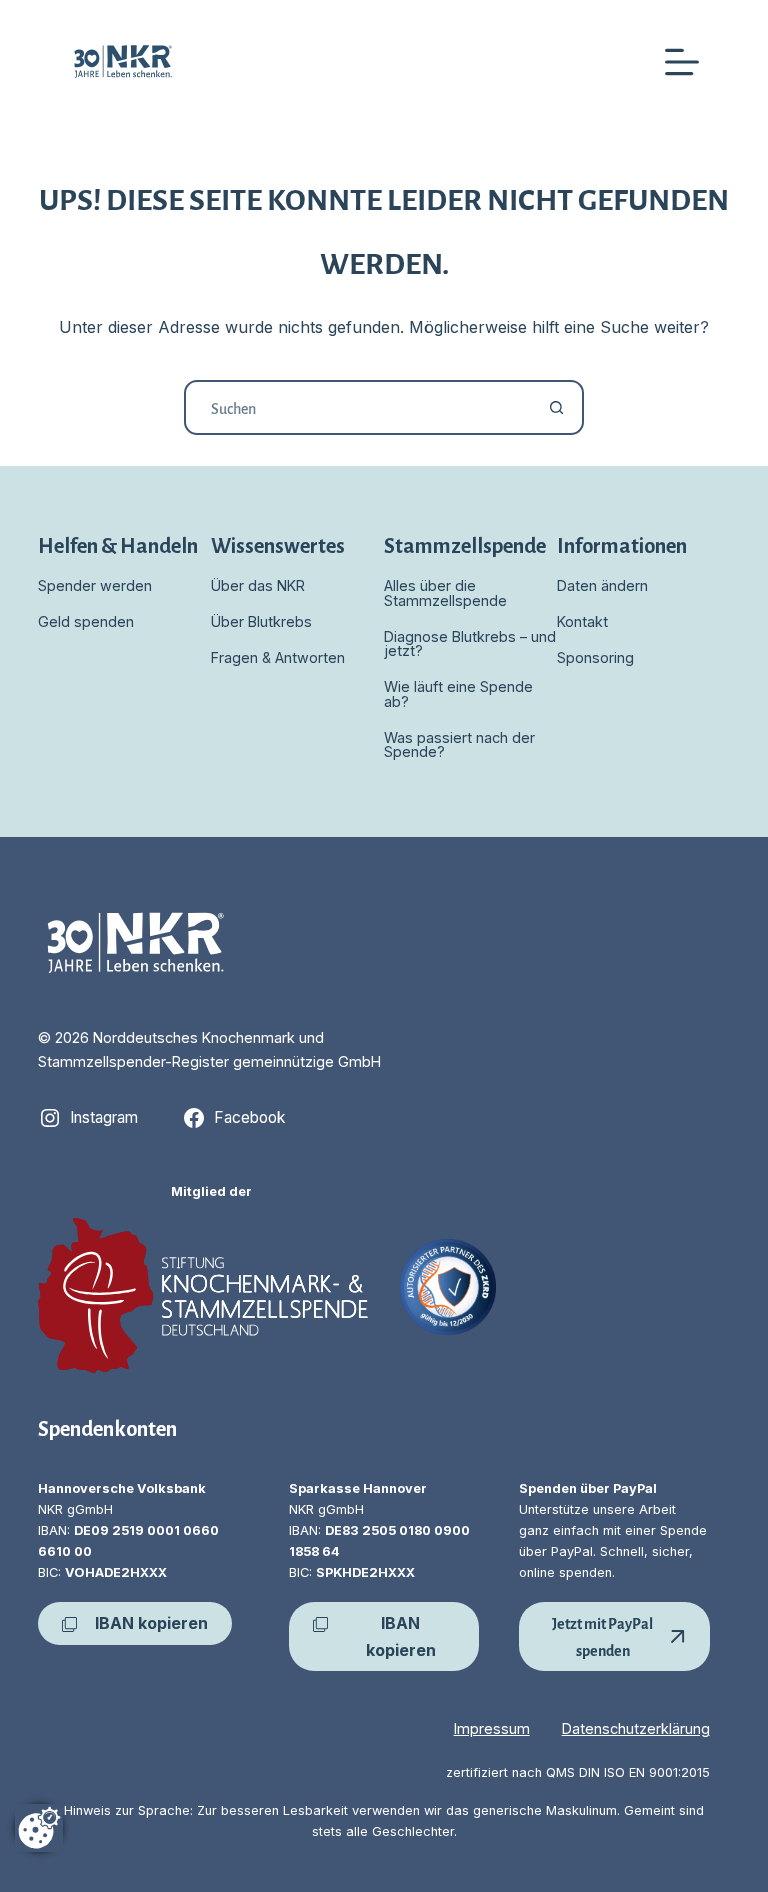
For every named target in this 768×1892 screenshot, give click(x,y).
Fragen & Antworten (278, 657)
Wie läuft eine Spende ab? (458, 693)
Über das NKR (258, 585)
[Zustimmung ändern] (39, 1828)
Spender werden (95, 585)
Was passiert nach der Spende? (459, 744)
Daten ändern (602, 585)
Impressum (492, 1728)
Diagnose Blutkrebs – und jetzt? (470, 643)
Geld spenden (86, 621)
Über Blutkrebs (261, 621)
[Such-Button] (556, 407)
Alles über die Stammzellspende (445, 592)
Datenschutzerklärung (636, 1728)
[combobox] (358, 407)
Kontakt (582, 621)
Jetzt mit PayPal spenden (602, 1635)
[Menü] (682, 62)
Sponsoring (595, 657)
